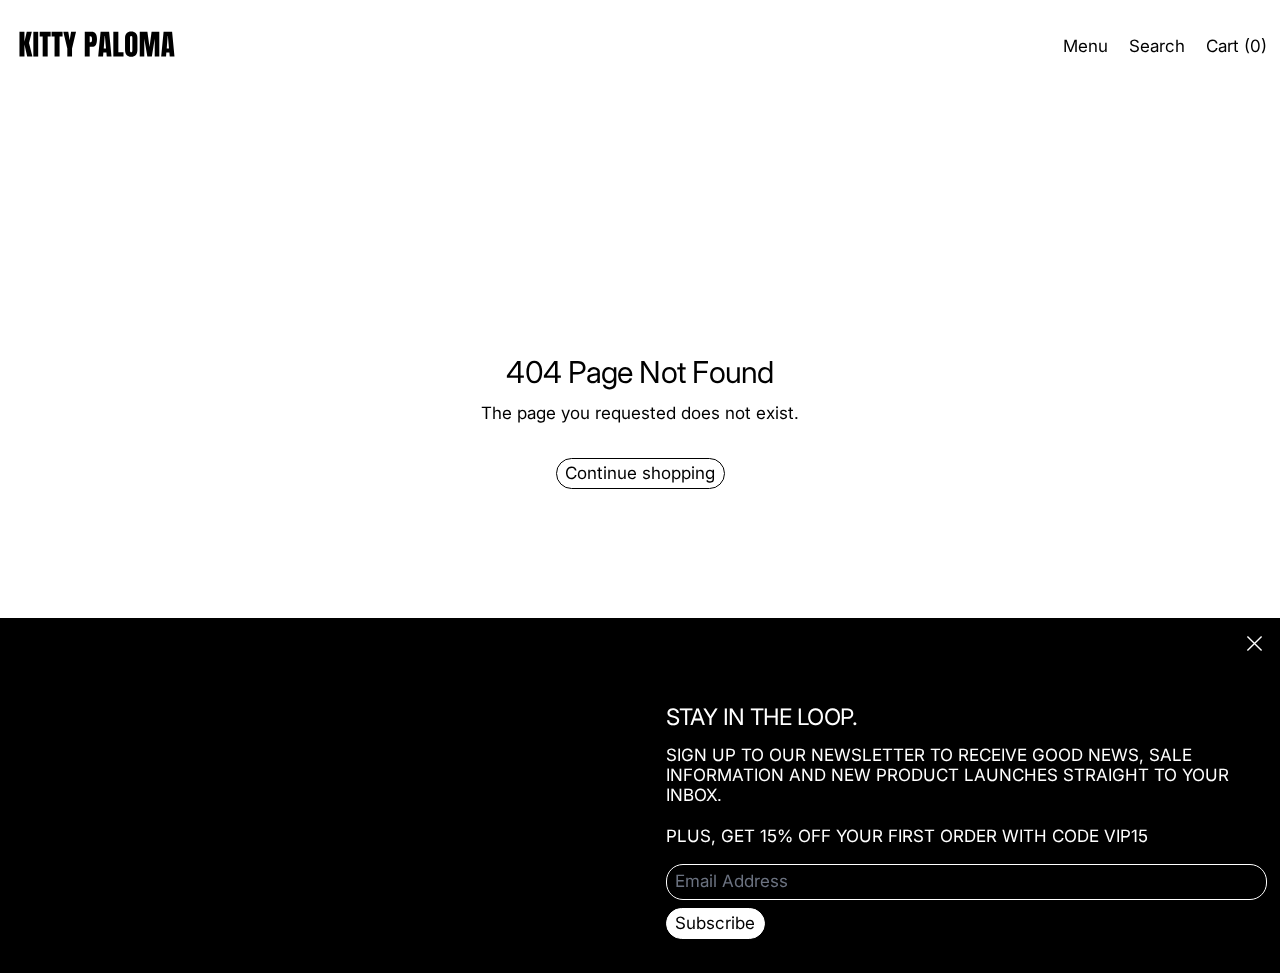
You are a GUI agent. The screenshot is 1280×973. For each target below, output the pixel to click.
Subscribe (715, 923)
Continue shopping (640, 473)
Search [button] (1157, 46)
